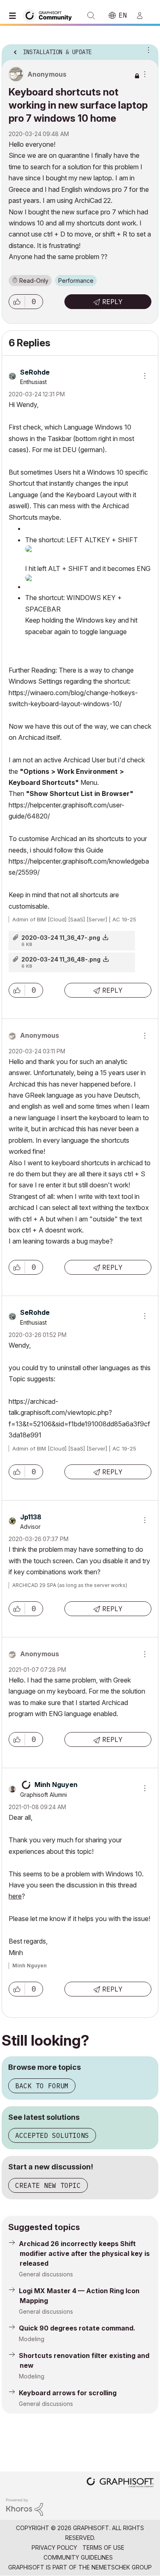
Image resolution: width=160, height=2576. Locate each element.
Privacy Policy (54, 2548)
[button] (17, 302)
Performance (76, 281)
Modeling (32, 2339)
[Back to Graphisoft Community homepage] (50, 15)
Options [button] (147, 50)
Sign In (143, 16)
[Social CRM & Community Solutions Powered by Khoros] (25, 2507)
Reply (112, 302)
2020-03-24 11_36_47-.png (61, 938)
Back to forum (42, 2086)
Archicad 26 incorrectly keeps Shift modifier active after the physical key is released (84, 2253)
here (15, 1896)
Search (91, 16)
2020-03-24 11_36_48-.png (61, 959)
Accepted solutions (52, 2135)
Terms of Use (103, 2548)
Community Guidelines (78, 2557)
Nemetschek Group (122, 2567)
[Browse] (14, 16)
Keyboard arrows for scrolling (68, 2393)
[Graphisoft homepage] (120, 2483)
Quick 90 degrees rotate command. (77, 2328)
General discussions (46, 2274)
